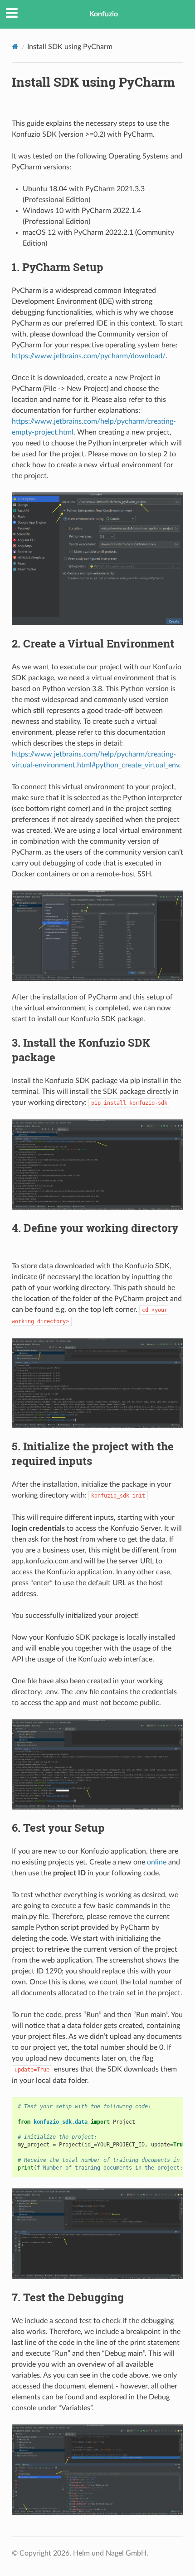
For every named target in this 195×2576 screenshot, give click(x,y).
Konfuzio (104, 14)
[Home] (15, 47)
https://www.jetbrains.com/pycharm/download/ (89, 356)
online (157, 1862)
